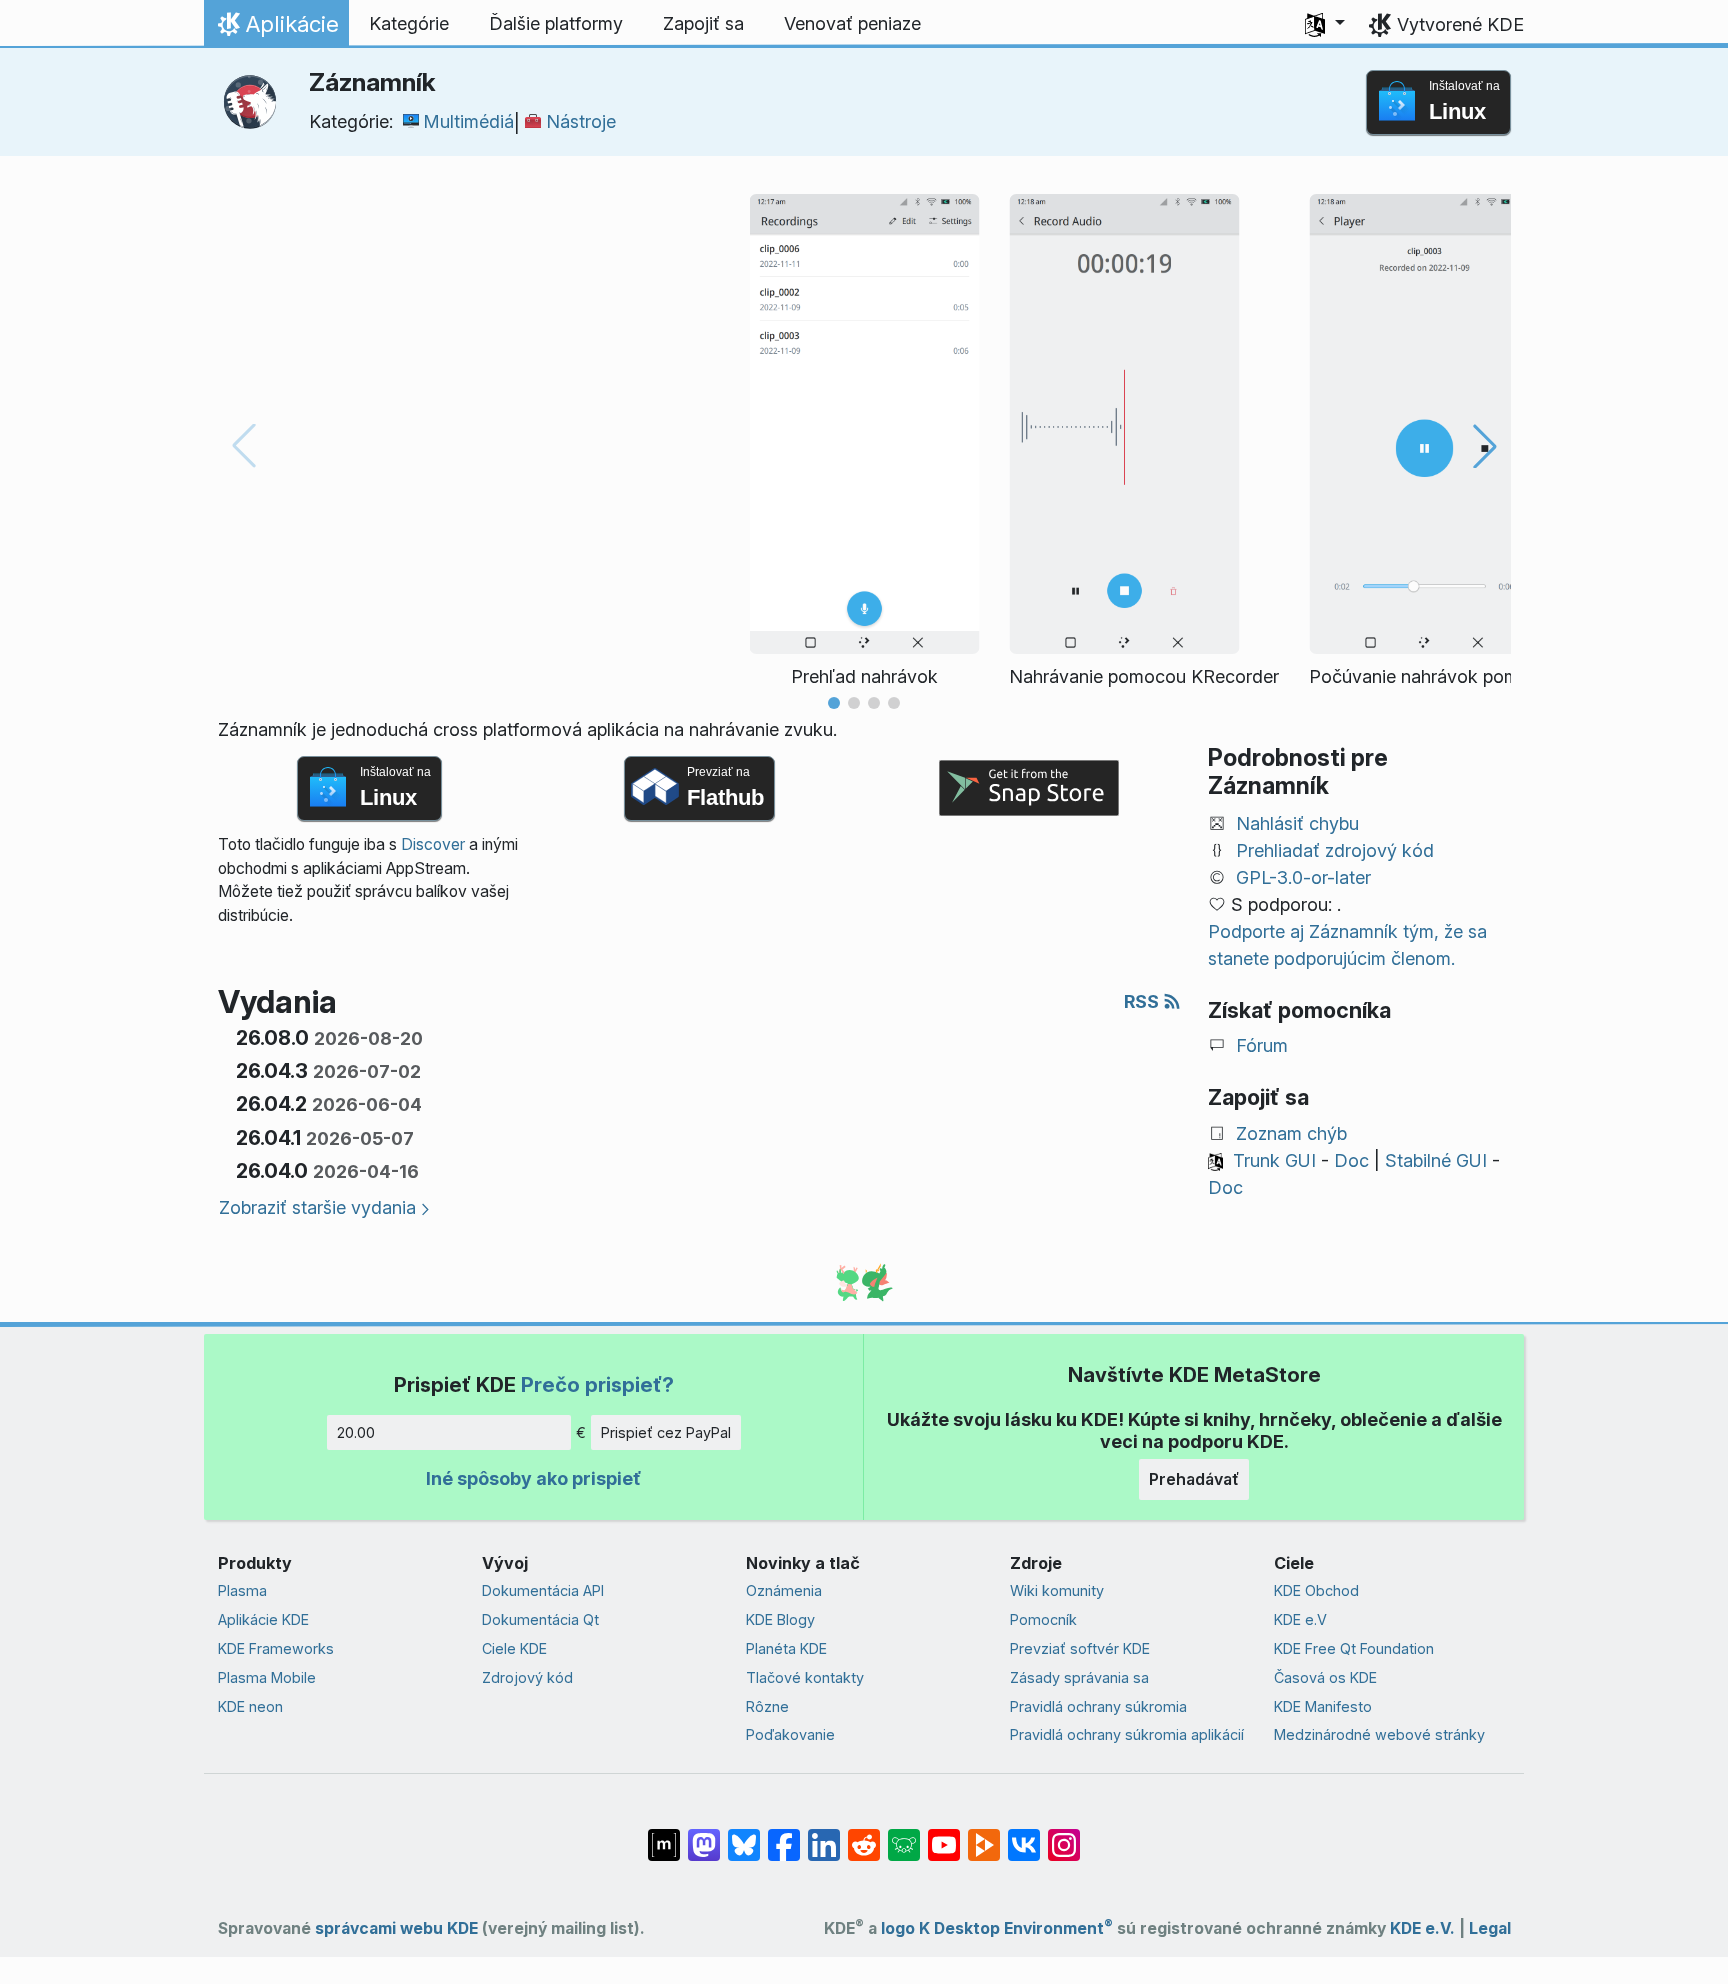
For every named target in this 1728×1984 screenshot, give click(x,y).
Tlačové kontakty (805, 1677)
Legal (1490, 1928)
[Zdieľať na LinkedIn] (824, 1835)
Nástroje (581, 121)
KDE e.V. (1422, 1928)
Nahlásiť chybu (1297, 823)
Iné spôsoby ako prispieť (533, 1478)
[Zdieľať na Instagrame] (1064, 1835)
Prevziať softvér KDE (1080, 1648)
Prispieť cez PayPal (666, 1432)
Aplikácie (276, 29)
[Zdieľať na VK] (1024, 1835)
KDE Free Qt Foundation (1354, 1648)
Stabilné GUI (1436, 1160)
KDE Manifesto (1323, 1706)
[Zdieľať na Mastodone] (704, 1835)
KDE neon (250, 1706)
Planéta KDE (786, 1648)
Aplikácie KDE (263, 1619)
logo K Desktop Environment (997, 1928)
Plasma (242, 1590)
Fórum (1262, 1045)
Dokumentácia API (543, 1590)
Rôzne (767, 1706)
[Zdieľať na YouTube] (944, 1835)
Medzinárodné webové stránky (1379, 1734)
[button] (1325, 24)
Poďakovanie (790, 1734)
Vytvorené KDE (1460, 24)
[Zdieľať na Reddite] (864, 1835)
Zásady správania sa (1079, 1677)
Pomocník (1043, 1619)
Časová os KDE (1325, 1677)
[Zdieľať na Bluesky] (744, 1835)
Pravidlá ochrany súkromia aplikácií (1127, 1734)
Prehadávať (1194, 1479)
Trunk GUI (1274, 1160)
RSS (1143, 1001)
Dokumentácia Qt (540, 1619)
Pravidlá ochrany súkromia (1098, 1706)
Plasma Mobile (267, 1677)
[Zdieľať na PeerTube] (984, 1835)
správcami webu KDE (396, 1928)
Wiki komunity (1057, 1590)
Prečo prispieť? (597, 1384)
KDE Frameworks (276, 1648)
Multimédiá (468, 121)
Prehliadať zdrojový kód (1335, 850)
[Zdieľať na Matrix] (664, 1835)
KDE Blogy (780, 1619)
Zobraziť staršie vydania (317, 1207)
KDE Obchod (1316, 1590)
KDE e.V (1300, 1619)
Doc (1351, 1160)
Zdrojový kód (527, 1677)
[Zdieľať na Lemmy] (904, 1835)
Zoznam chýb (1291, 1133)
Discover (433, 844)
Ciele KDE (514, 1648)
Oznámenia (784, 1590)
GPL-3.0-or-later (1303, 877)
